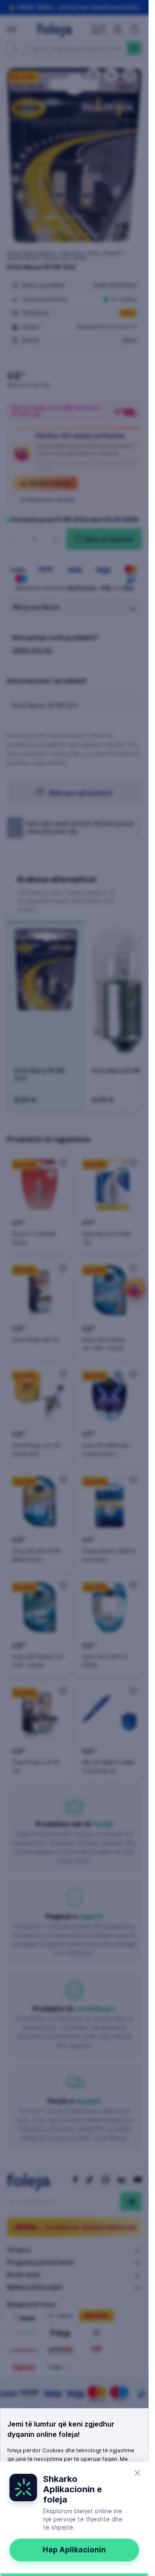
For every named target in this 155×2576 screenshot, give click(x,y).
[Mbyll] (137, 2473)
